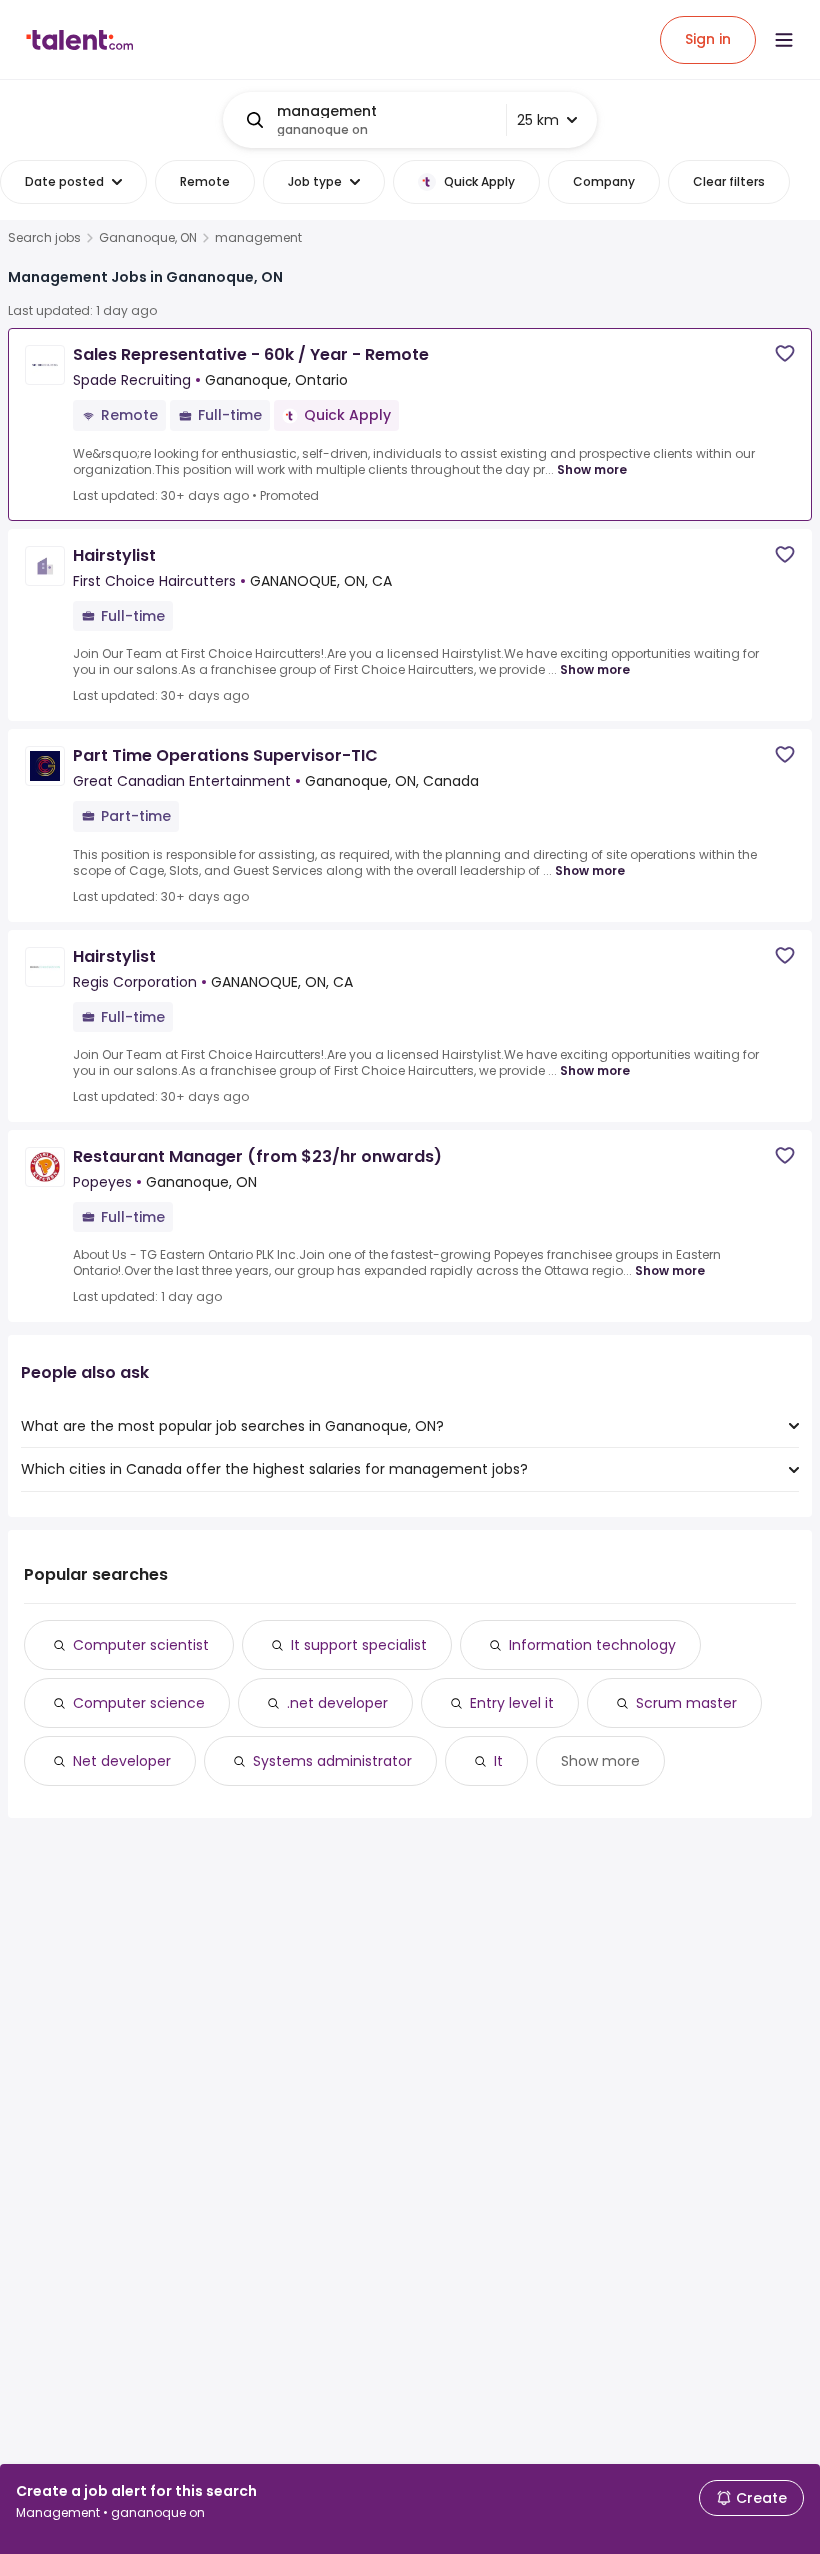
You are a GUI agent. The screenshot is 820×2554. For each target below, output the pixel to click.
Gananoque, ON (148, 238)
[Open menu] (784, 40)
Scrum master (686, 1703)
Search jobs (44, 238)
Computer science (139, 1703)
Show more (592, 469)
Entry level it (512, 1703)
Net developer (122, 1761)
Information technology (592, 1645)
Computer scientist (141, 1645)
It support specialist (359, 1645)
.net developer (337, 1703)
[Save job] (785, 353)
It (498, 1761)
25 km (538, 120)
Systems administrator (332, 1761)
